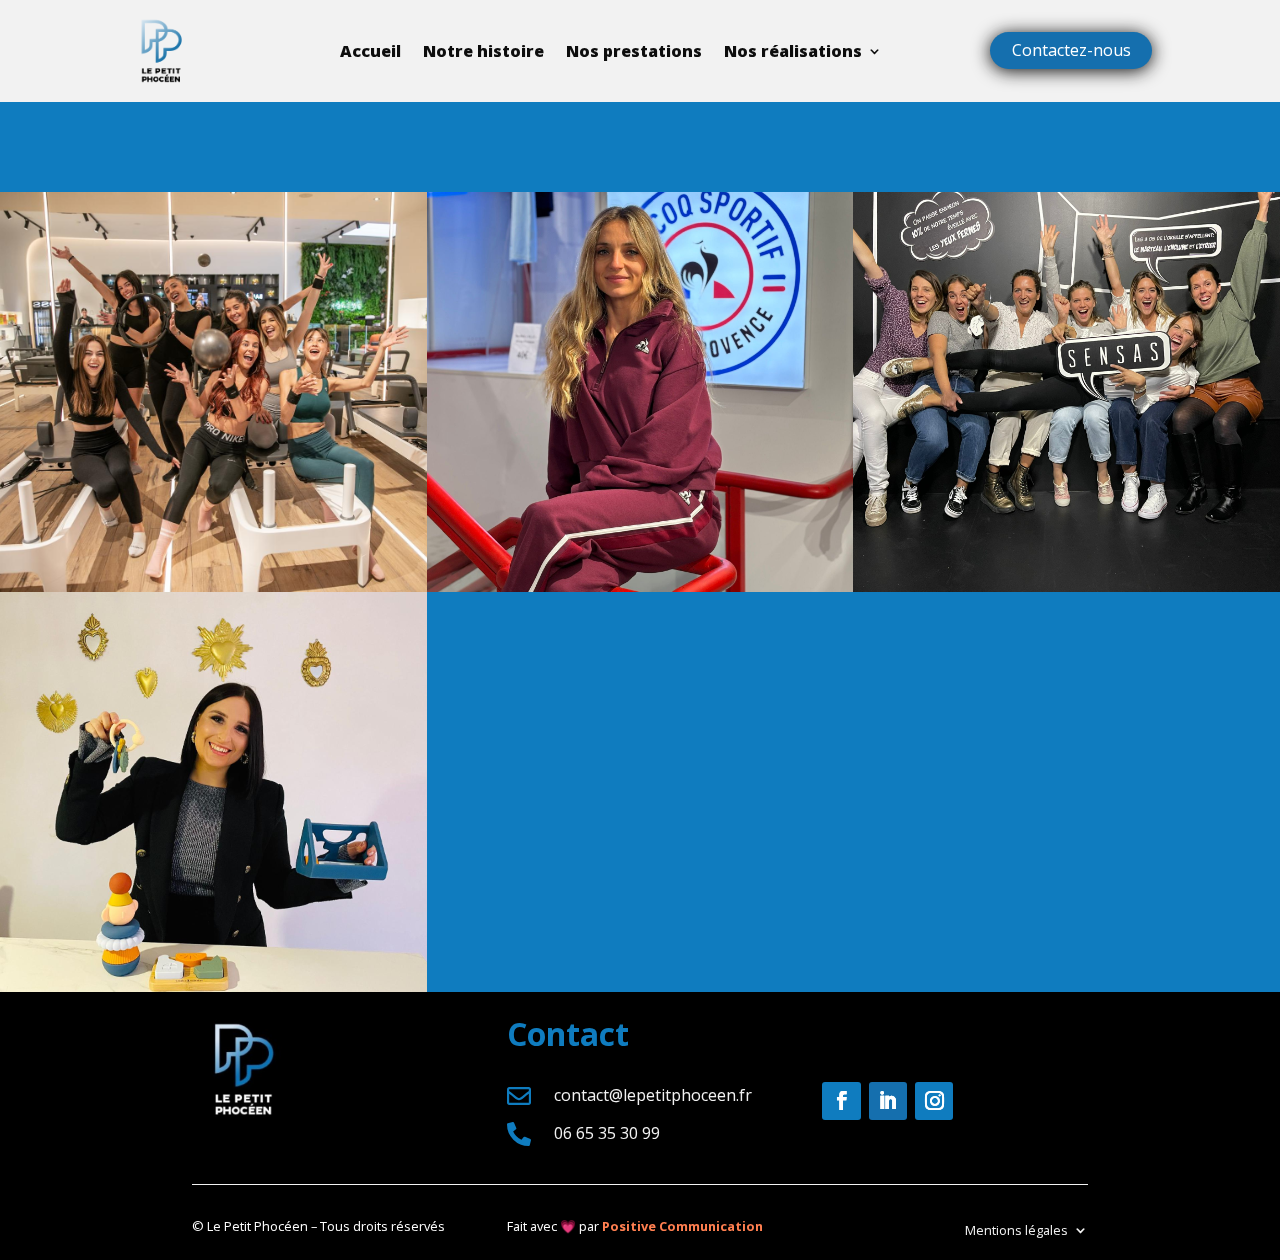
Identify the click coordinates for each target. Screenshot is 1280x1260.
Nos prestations (634, 51)
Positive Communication (682, 1226)
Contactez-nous (1071, 50)
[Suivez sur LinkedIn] (888, 1101)
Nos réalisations (793, 51)
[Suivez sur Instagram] (934, 1101)
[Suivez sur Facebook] (841, 1101)
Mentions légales (1016, 1229)
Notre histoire (483, 51)
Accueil (370, 51)
